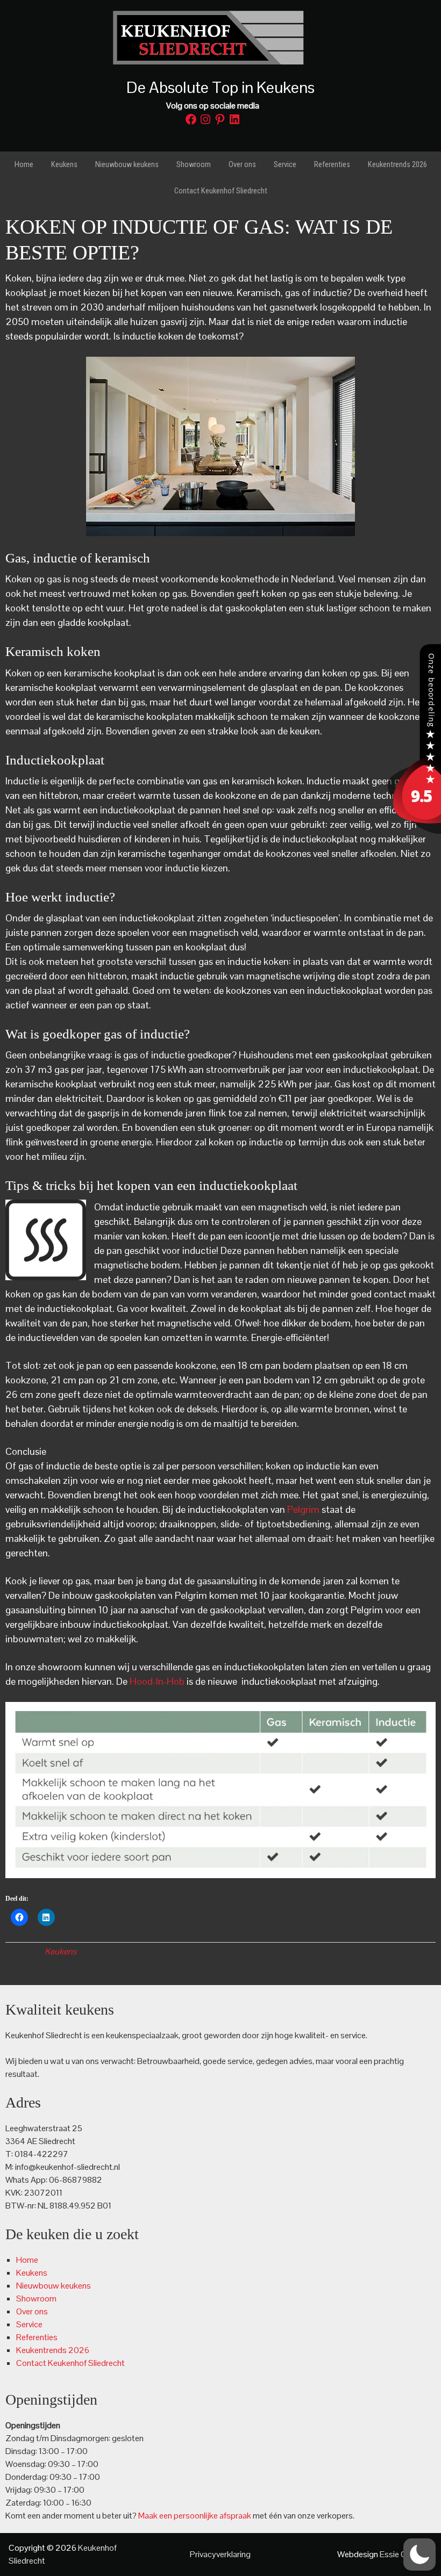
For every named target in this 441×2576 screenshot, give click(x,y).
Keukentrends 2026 (53, 2350)
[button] (419, 2555)
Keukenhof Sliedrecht (220, 38)
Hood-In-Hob (157, 1681)
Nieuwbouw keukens (54, 2286)
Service (29, 2324)
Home (27, 2260)
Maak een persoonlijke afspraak (195, 2516)
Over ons (32, 2311)
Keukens (61, 1951)
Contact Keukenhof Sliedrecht (70, 2363)
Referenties (37, 2337)
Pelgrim (303, 1509)
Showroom (36, 2299)
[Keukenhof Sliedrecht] (414, 831)
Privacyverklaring (220, 2554)
